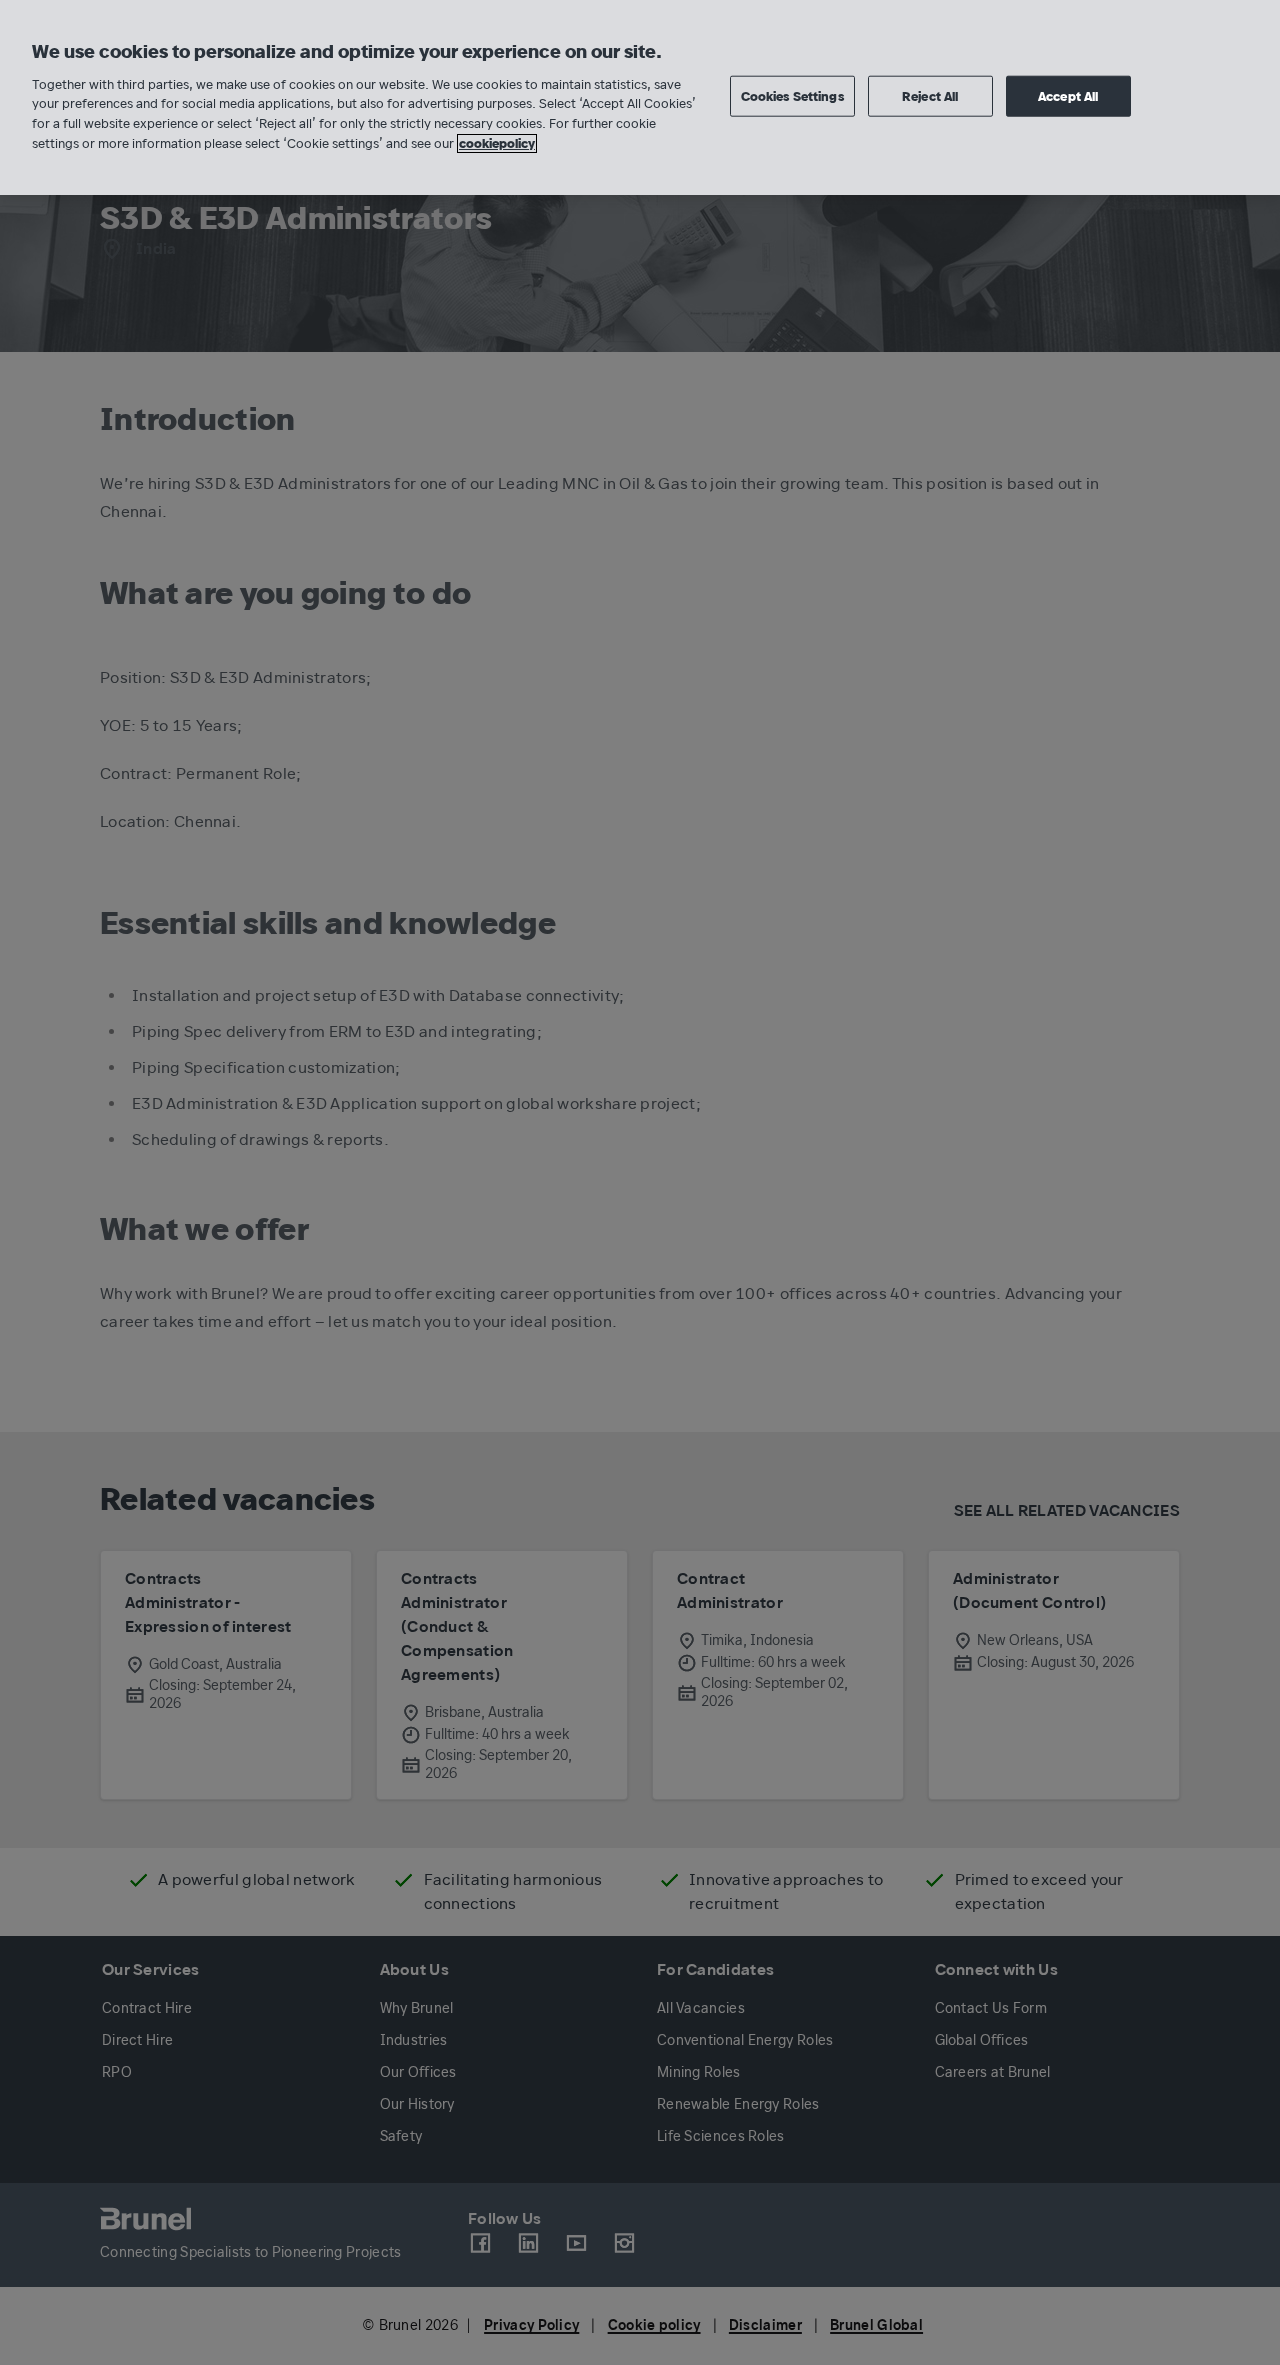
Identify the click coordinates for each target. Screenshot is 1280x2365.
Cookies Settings (792, 95)
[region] (640, 97)
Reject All (930, 95)
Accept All (1068, 95)
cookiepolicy (497, 143)
